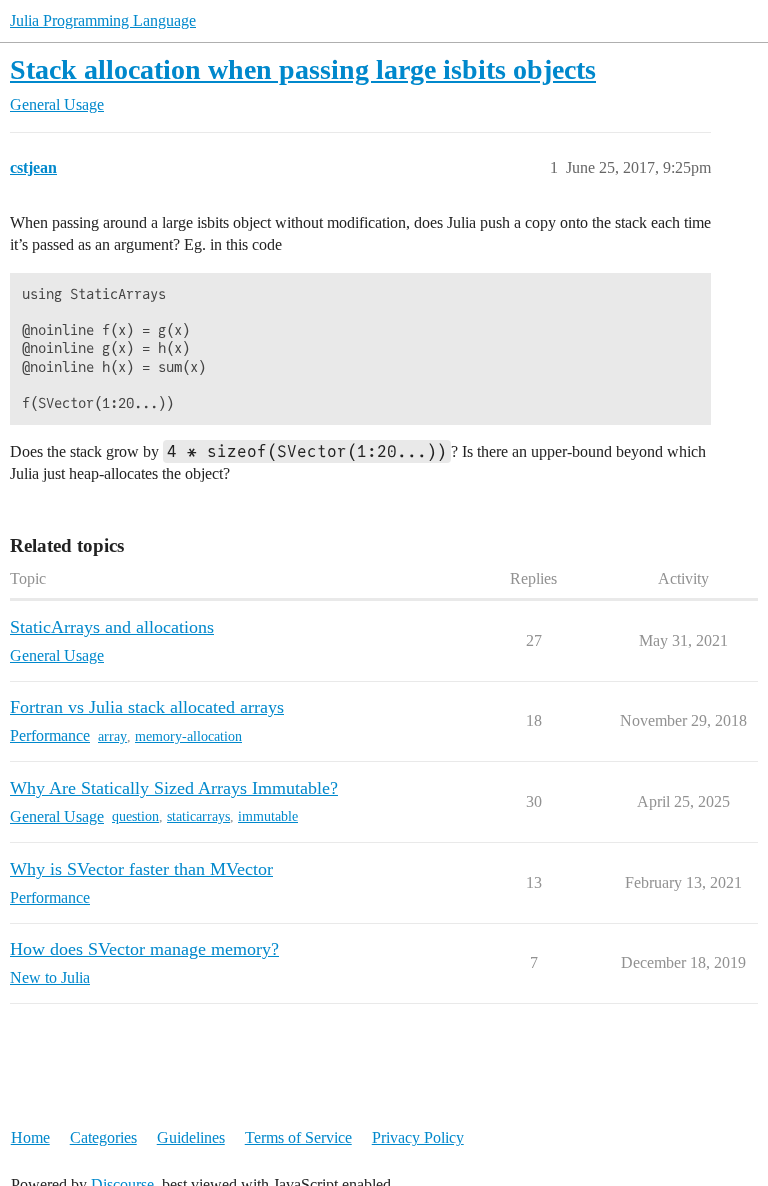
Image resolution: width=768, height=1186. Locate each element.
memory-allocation (188, 736)
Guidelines (191, 1137)
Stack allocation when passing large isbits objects (303, 69)
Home (30, 1137)
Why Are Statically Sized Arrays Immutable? (174, 788)
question (135, 816)
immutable (268, 816)
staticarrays (198, 816)
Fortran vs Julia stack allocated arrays (147, 707)
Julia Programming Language (103, 20)
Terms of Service (298, 1137)
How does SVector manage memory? (144, 949)
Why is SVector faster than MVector (141, 869)
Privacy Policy (418, 1137)
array (112, 736)
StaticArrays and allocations (112, 627)
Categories (103, 1137)
